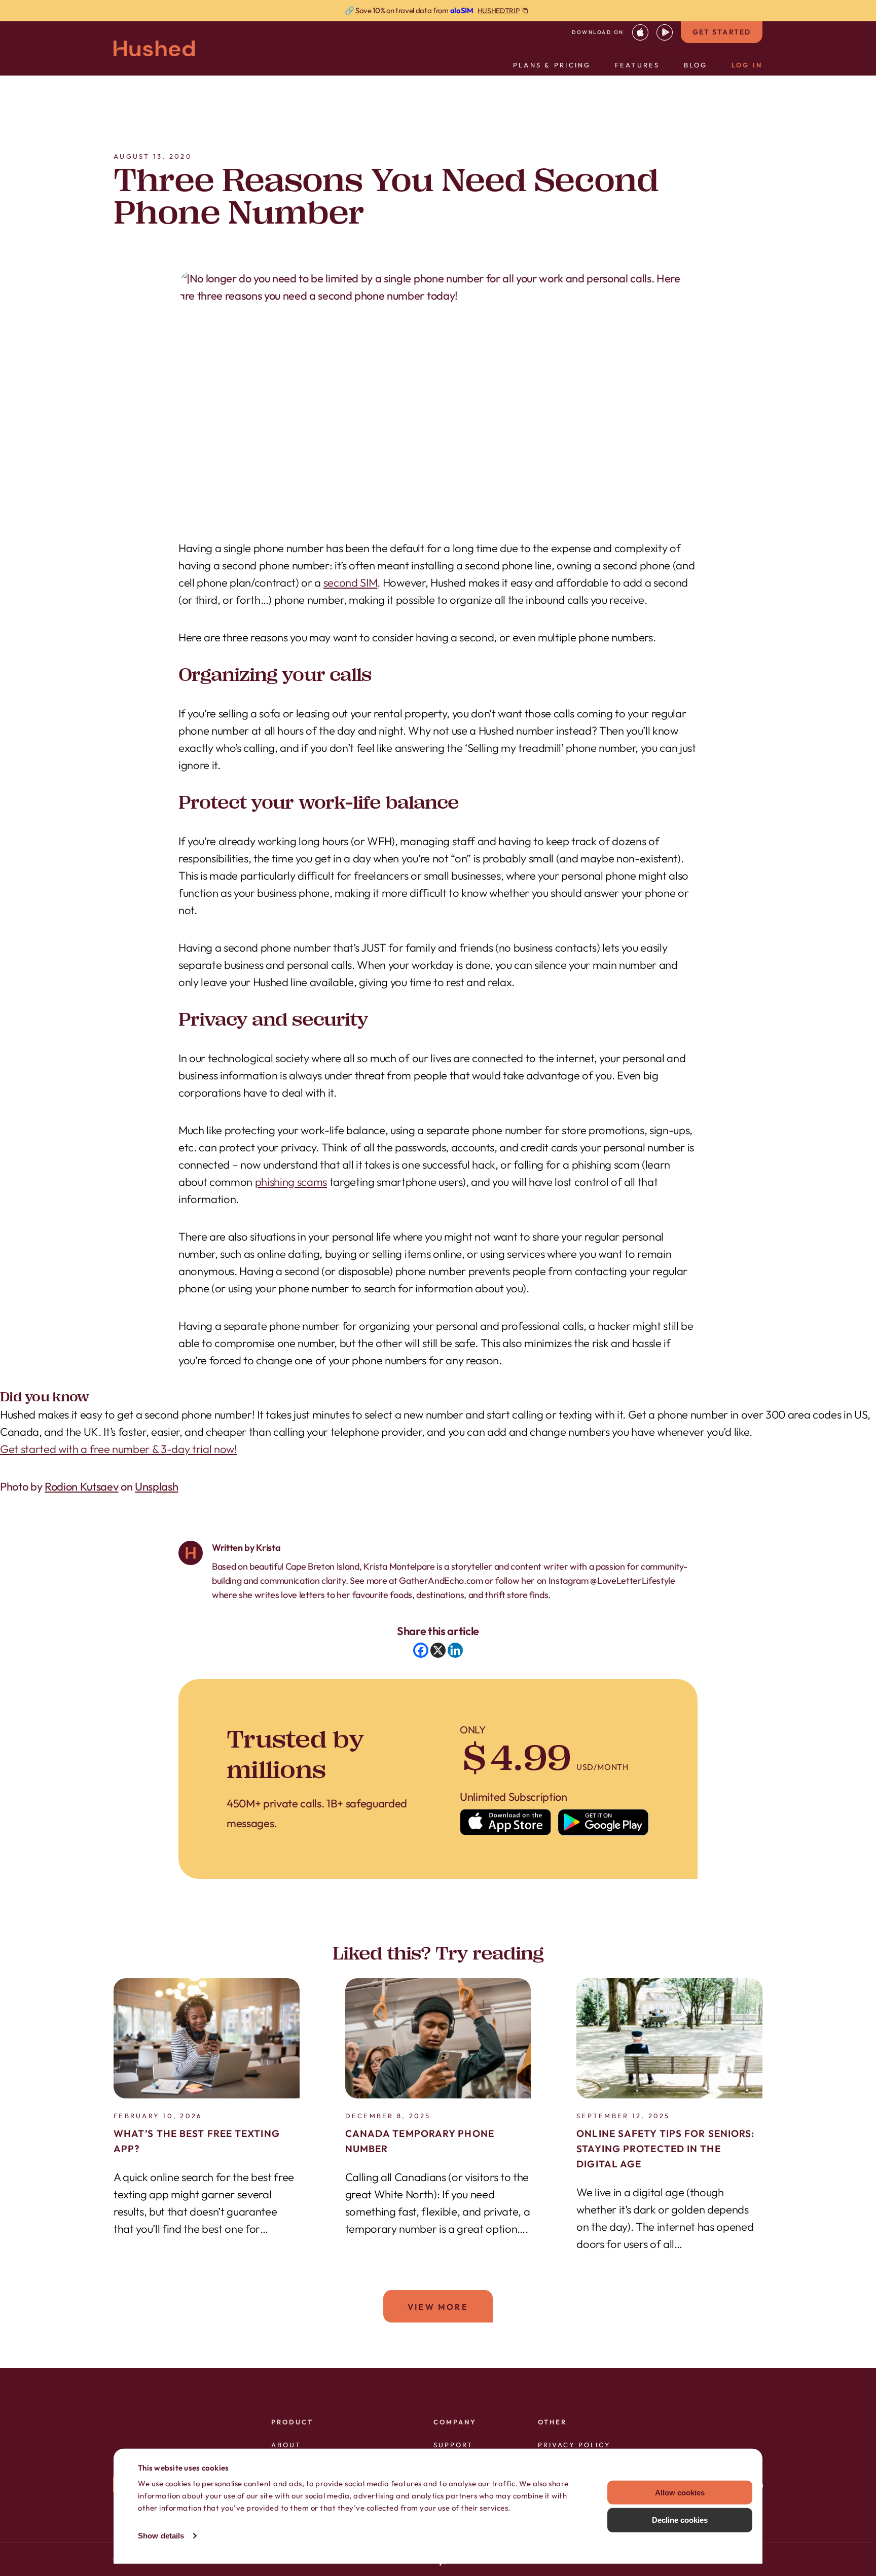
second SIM (351, 583)
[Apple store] (506, 1822)
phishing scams (291, 1182)
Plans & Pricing (552, 65)
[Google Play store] (604, 1822)
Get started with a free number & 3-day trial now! (119, 1449)
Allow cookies (680, 2492)
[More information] (438, 11)
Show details (161, 2536)
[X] (438, 1650)
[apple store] (640, 32)
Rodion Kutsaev (81, 1486)
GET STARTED (722, 32)
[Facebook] (421, 1650)
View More (438, 2307)
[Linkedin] (455, 1650)
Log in (747, 65)
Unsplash (156, 1486)
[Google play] (665, 32)
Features (637, 65)
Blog (696, 65)
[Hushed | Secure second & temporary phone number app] (154, 48)
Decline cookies (680, 2520)
